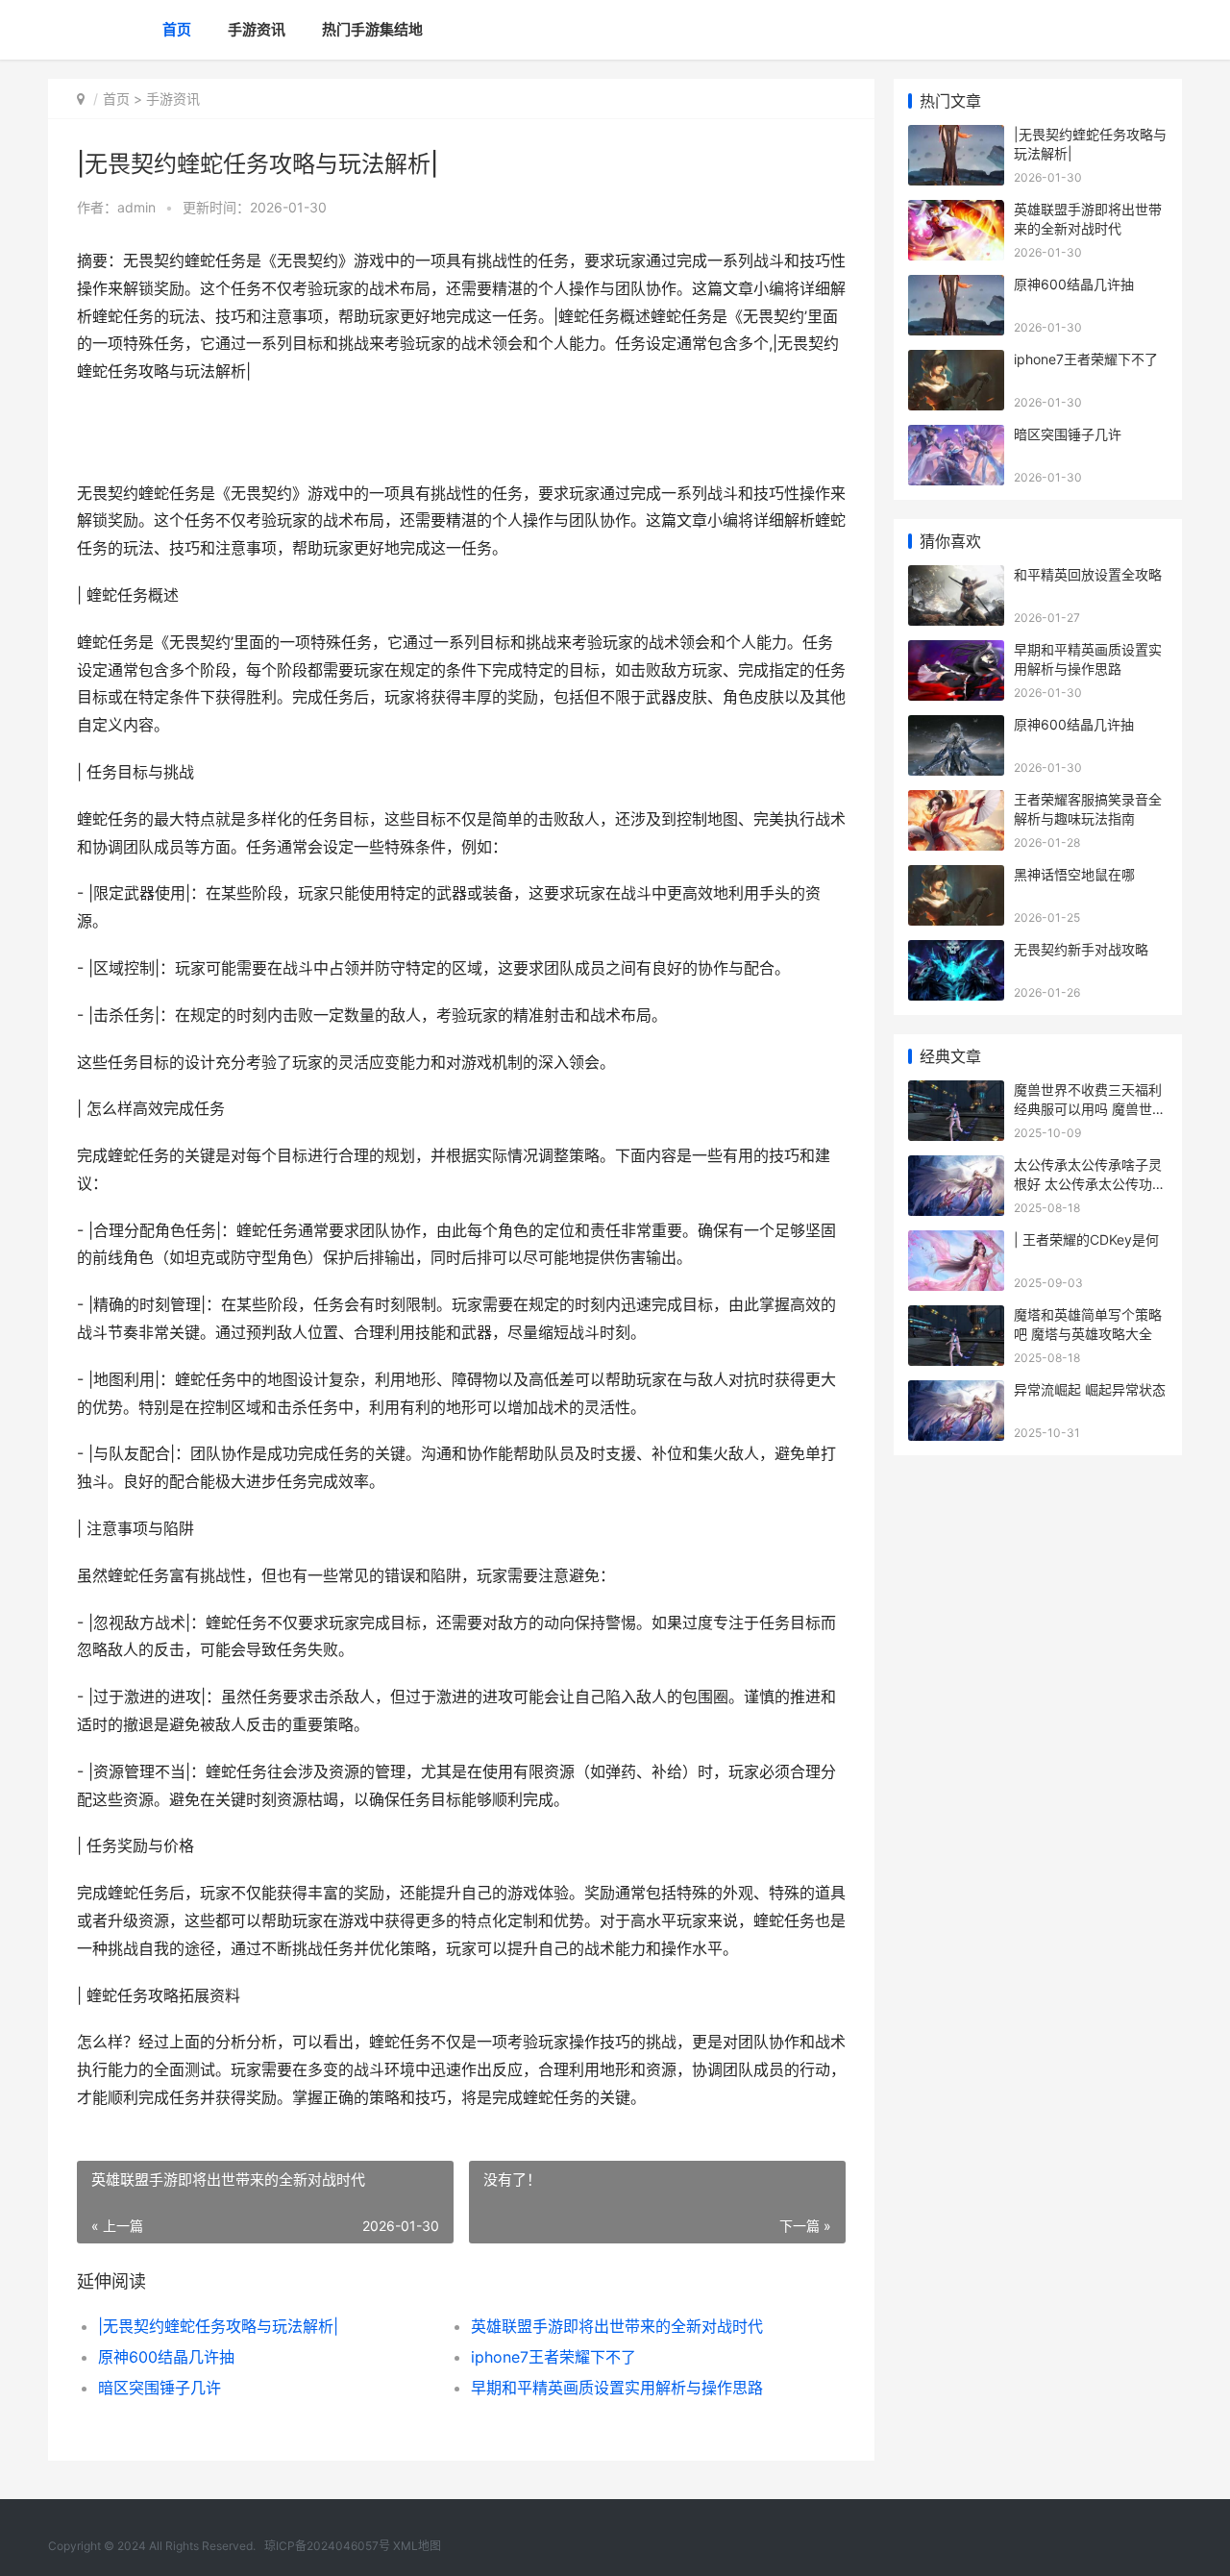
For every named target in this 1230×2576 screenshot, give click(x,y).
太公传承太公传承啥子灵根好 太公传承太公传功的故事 (1090, 1183)
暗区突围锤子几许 (160, 2388)
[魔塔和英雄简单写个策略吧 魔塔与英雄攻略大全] (956, 1317)
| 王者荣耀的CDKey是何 (1086, 1239)
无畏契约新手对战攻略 (1081, 949)
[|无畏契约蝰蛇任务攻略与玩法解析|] (956, 137)
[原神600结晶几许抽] (956, 287)
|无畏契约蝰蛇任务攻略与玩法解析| (218, 2326)
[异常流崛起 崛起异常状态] (956, 1392)
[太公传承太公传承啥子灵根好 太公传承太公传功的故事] (956, 1167)
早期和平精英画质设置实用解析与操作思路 (617, 2388)
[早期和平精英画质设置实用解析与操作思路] (956, 652)
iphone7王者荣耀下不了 (553, 2357)
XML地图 (417, 2546)
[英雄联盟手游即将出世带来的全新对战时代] (956, 212)
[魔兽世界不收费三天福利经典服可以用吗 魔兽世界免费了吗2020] (956, 1092)
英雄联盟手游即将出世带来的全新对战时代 (617, 2326)
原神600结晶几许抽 (166, 2357)
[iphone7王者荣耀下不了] (956, 362)
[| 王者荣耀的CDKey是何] (956, 1242)
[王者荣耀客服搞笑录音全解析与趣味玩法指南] (956, 802)
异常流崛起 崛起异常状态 (1090, 1389)
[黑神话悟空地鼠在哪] (956, 877)
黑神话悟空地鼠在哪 (1074, 874)
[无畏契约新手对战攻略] (956, 952)
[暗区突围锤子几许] (956, 437)
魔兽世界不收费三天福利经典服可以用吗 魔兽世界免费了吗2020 (1090, 1108)
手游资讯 (257, 29)
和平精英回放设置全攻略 (1088, 574)
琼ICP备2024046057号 (327, 2546)
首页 (177, 29)
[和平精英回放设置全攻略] (956, 577)
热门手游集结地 (372, 29)
